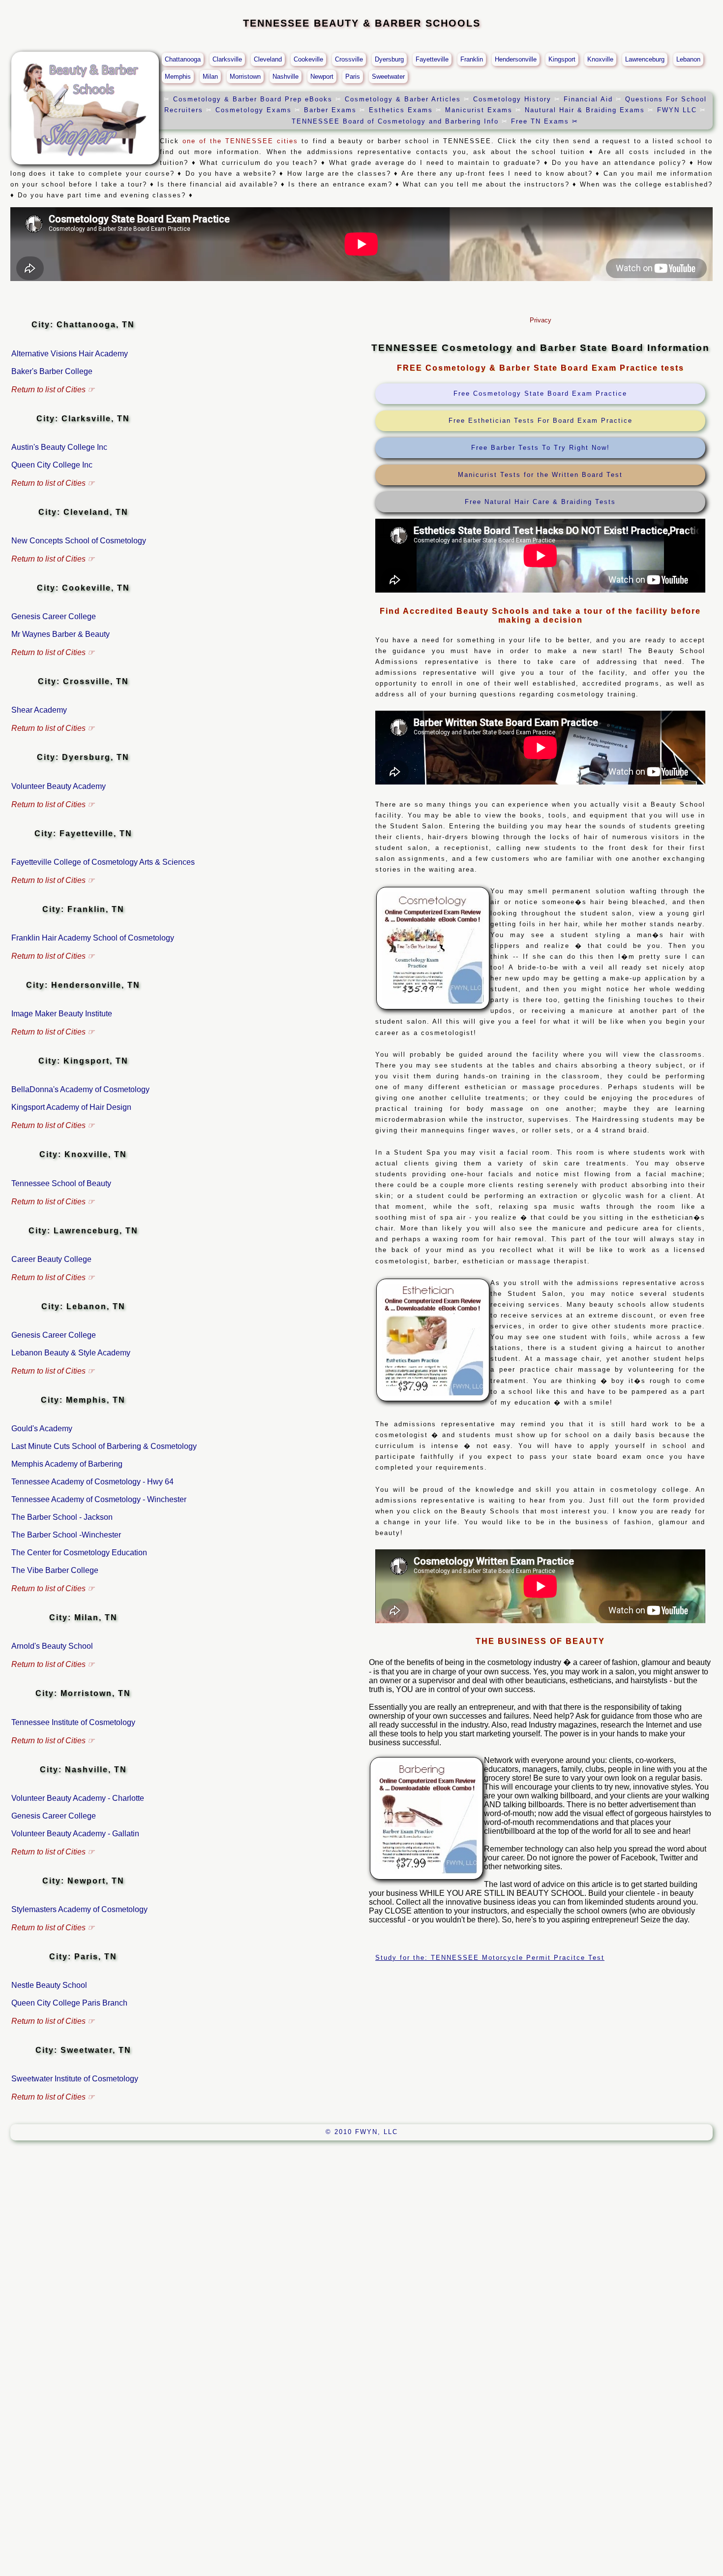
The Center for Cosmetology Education (79, 1553)
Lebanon (688, 59)
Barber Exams (330, 110)
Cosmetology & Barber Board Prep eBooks (254, 99)
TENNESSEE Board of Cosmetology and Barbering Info (395, 121)
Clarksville (227, 59)
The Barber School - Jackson (62, 1517)
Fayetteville (432, 59)
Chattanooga (183, 59)
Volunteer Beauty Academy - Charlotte (78, 1798)
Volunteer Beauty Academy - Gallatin (75, 1834)
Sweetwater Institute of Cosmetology (75, 2079)
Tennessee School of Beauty (61, 1183)
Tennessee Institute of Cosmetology (73, 1722)
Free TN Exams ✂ (545, 121)
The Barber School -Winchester (66, 1535)
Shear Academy (39, 710)
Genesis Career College (54, 616)
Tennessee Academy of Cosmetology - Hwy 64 (92, 1482)
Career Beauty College (51, 1259)
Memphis (178, 77)
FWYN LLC (677, 110)
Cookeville (308, 59)
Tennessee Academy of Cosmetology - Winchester (99, 1499)
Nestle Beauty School (49, 1985)
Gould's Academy (42, 1429)
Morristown (245, 77)
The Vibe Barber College (55, 1570)
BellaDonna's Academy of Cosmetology (80, 1089)
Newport (322, 77)
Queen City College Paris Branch (69, 2003)
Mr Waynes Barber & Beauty (60, 634)
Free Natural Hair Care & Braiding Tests (540, 502)
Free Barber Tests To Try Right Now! (541, 448)
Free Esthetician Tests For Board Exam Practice (541, 421)
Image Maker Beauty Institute (62, 1014)
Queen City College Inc (52, 465)
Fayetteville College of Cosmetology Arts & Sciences (103, 862)
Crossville (349, 59)
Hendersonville (516, 59)
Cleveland (268, 59)
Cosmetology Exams (254, 110)
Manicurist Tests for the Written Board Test (540, 475)
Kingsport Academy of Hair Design (71, 1107)
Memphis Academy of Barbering (67, 1464)
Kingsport (562, 59)
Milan (210, 77)
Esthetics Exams (401, 110)
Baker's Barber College (52, 371)
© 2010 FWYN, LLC (362, 2132)
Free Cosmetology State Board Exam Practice (540, 393)
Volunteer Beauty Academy (59, 786)
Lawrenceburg (645, 59)
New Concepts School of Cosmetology (79, 541)
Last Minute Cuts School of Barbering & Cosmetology (104, 1446)
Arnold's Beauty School (52, 1646)
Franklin (472, 59)
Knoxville (600, 59)
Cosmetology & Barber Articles (404, 99)
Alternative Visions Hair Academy (70, 354)
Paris (353, 77)
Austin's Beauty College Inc (59, 447)
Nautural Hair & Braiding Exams (585, 110)
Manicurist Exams (479, 110)
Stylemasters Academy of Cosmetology (79, 1909)
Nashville (286, 77)
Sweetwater (388, 77)
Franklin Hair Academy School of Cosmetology (93, 938)
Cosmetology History (514, 99)
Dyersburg (389, 59)
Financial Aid (590, 99)
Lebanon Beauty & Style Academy (71, 1353)
